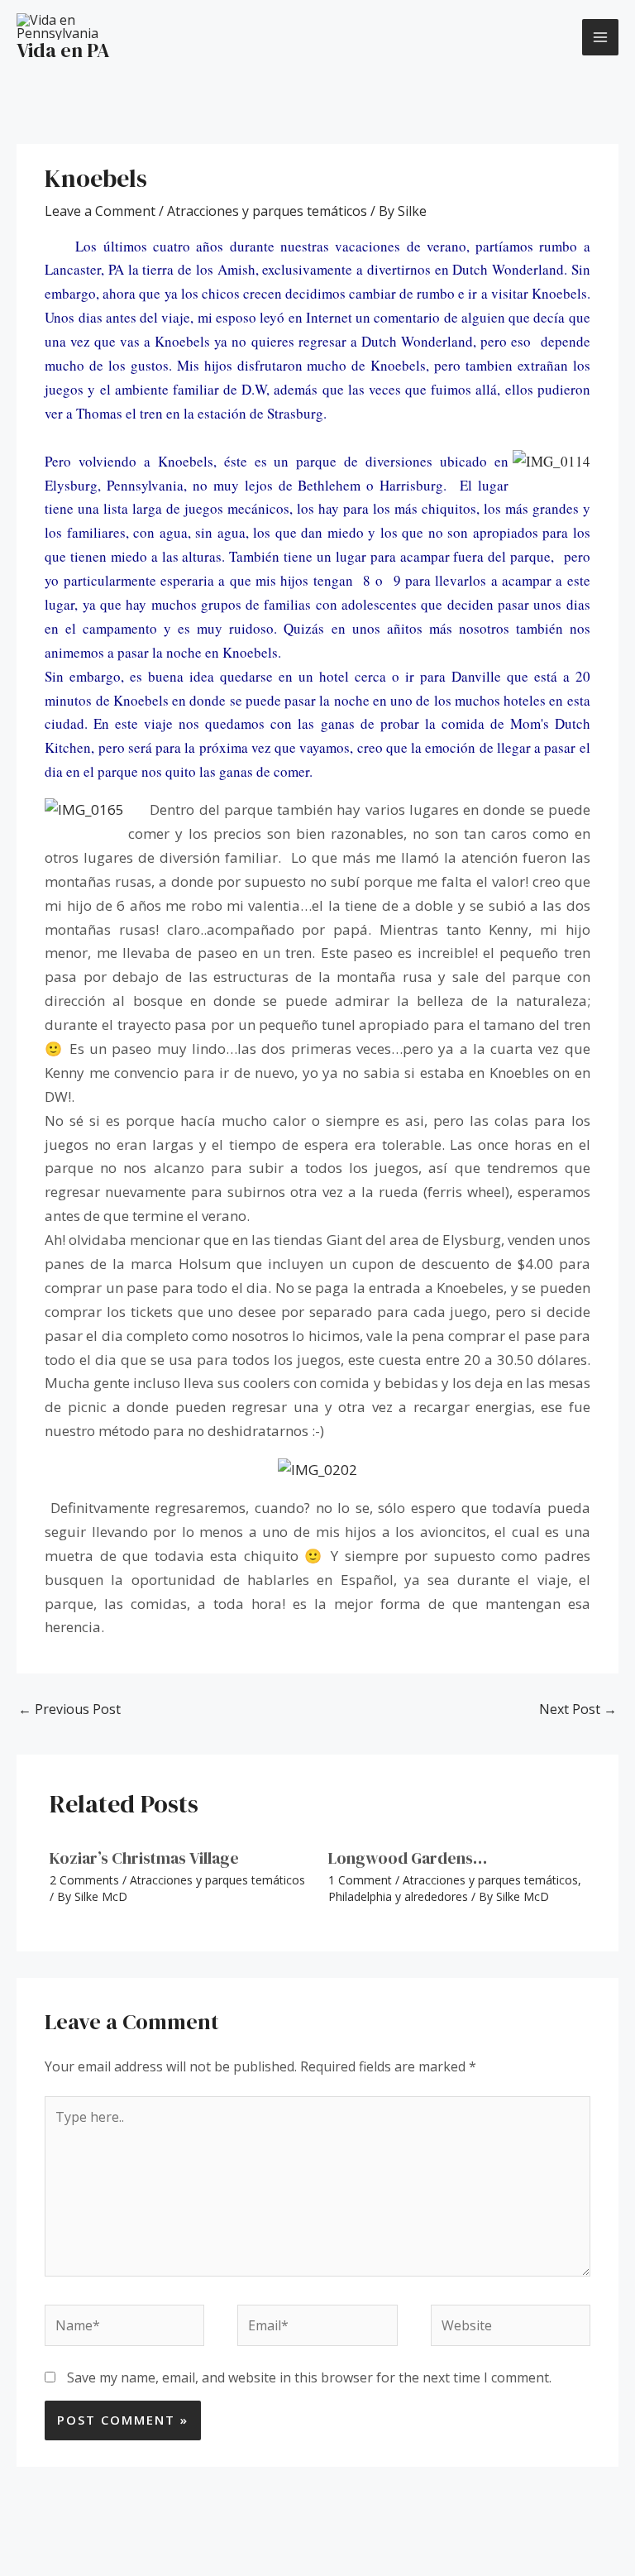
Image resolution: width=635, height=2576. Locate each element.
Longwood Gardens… (408, 1858)
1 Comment (360, 1880)
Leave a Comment (100, 211)
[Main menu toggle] (600, 37)
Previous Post (69, 1709)
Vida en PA (63, 50)
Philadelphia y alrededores (398, 1896)
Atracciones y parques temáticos (267, 211)
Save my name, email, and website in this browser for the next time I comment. (309, 2377)
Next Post (578, 1709)
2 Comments (84, 1880)
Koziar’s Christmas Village (144, 1858)
